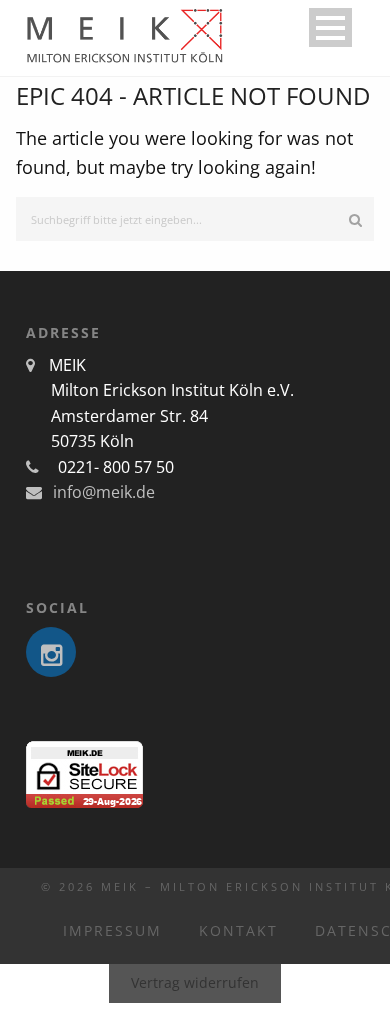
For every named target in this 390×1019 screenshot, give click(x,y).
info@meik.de (102, 492)
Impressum (112, 930)
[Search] (355, 219)
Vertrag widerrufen (195, 982)
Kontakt (238, 930)
